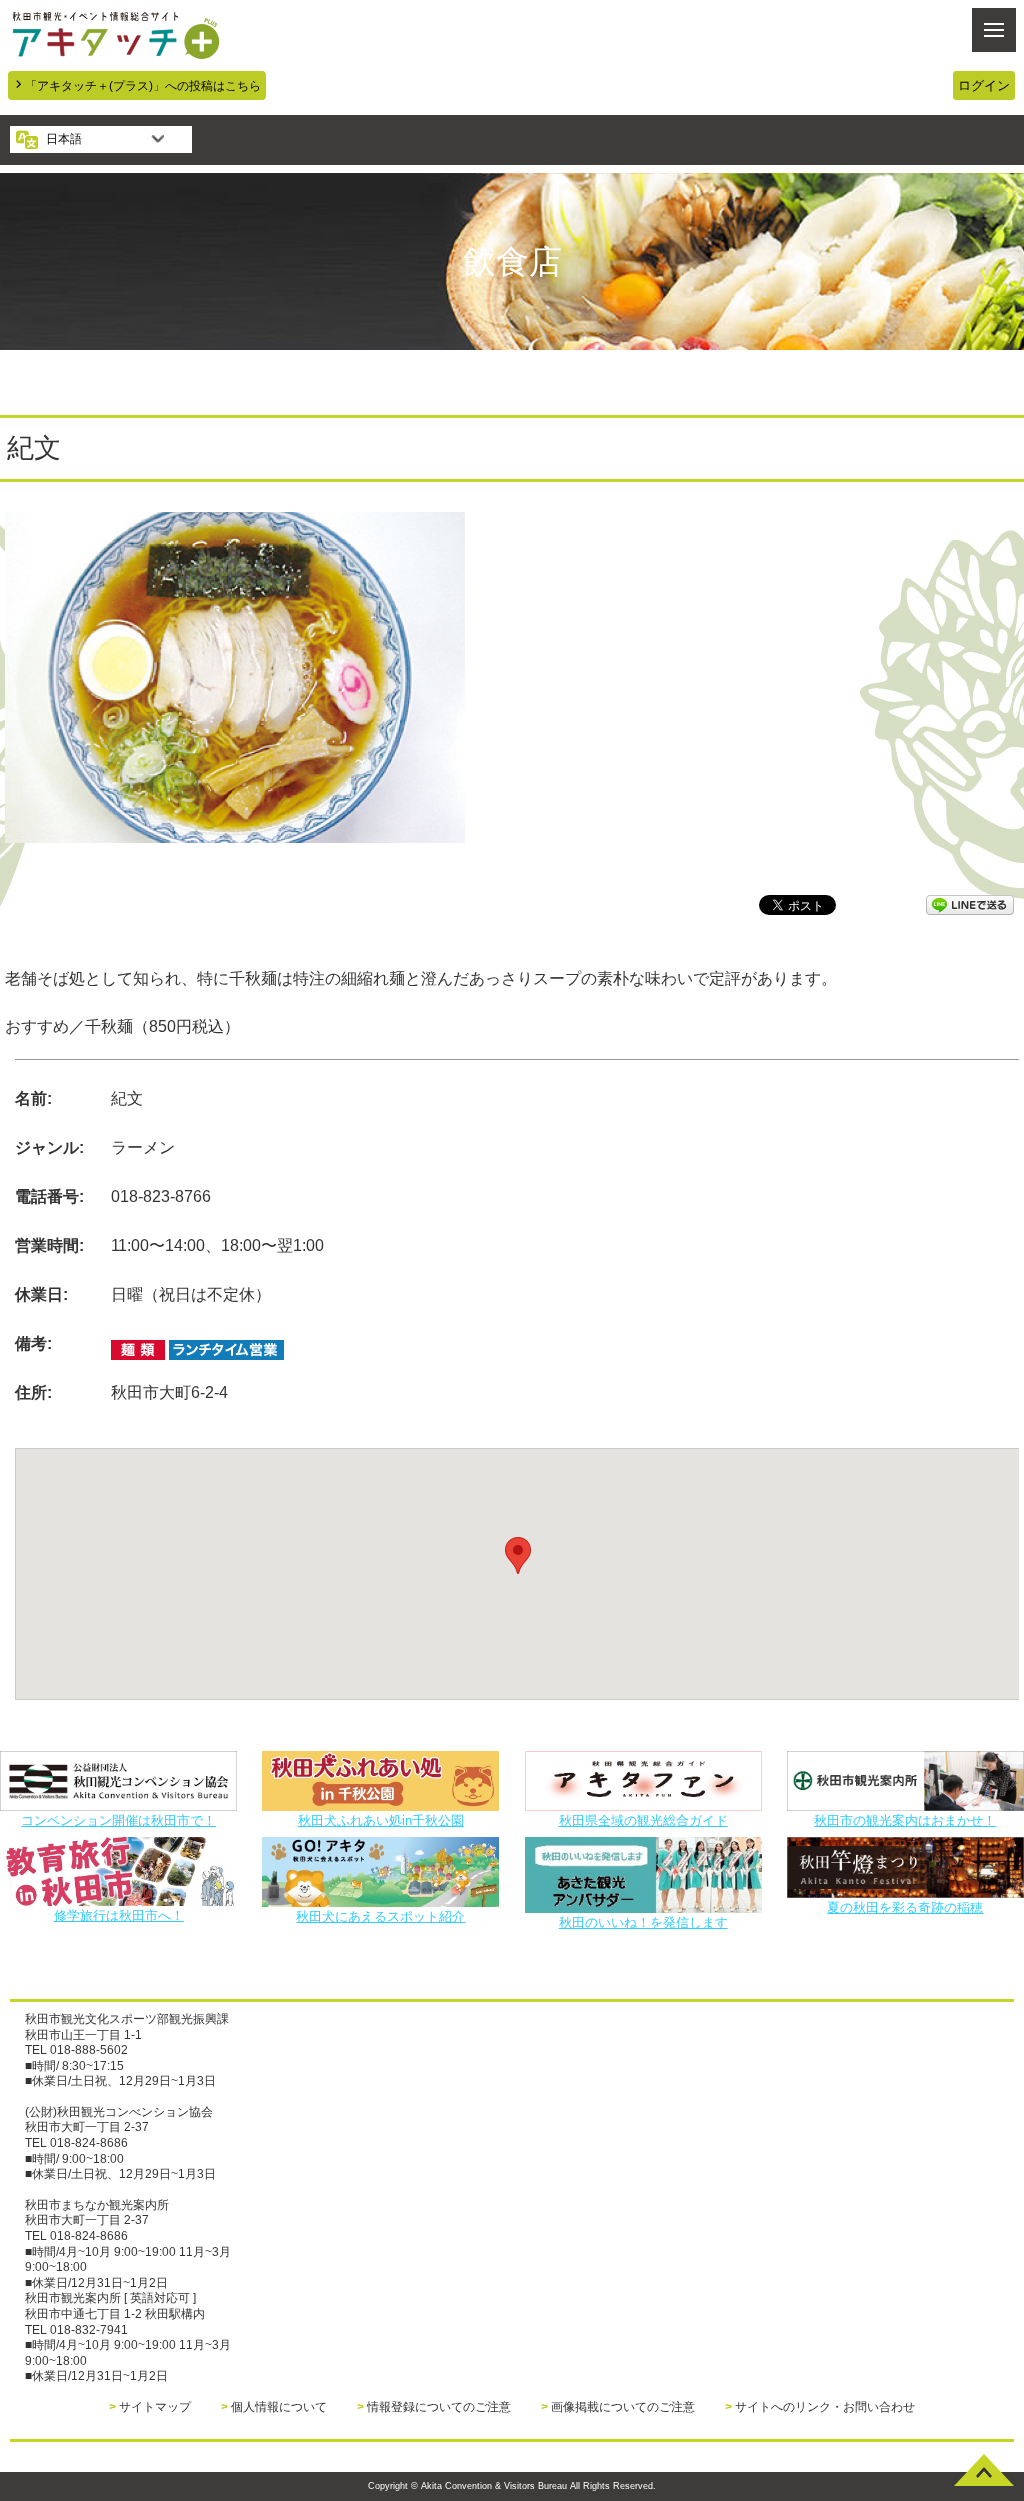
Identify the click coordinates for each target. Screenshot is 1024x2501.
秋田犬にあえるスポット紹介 (380, 1916)
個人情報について (279, 2407)
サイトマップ (155, 2407)
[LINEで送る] (970, 903)
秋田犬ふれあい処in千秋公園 (381, 1820)
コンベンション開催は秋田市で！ (118, 1820)
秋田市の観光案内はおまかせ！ (905, 1820)
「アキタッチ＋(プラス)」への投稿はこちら (143, 85)
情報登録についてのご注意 (439, 2407)
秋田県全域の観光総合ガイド (643, 1820)
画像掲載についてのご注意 (623, 2407)
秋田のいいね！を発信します (643, 1922)
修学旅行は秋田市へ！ (119, 1915)
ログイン (984, 85)
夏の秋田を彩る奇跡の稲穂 (905, 1906)
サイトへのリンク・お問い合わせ (825, 2407)
